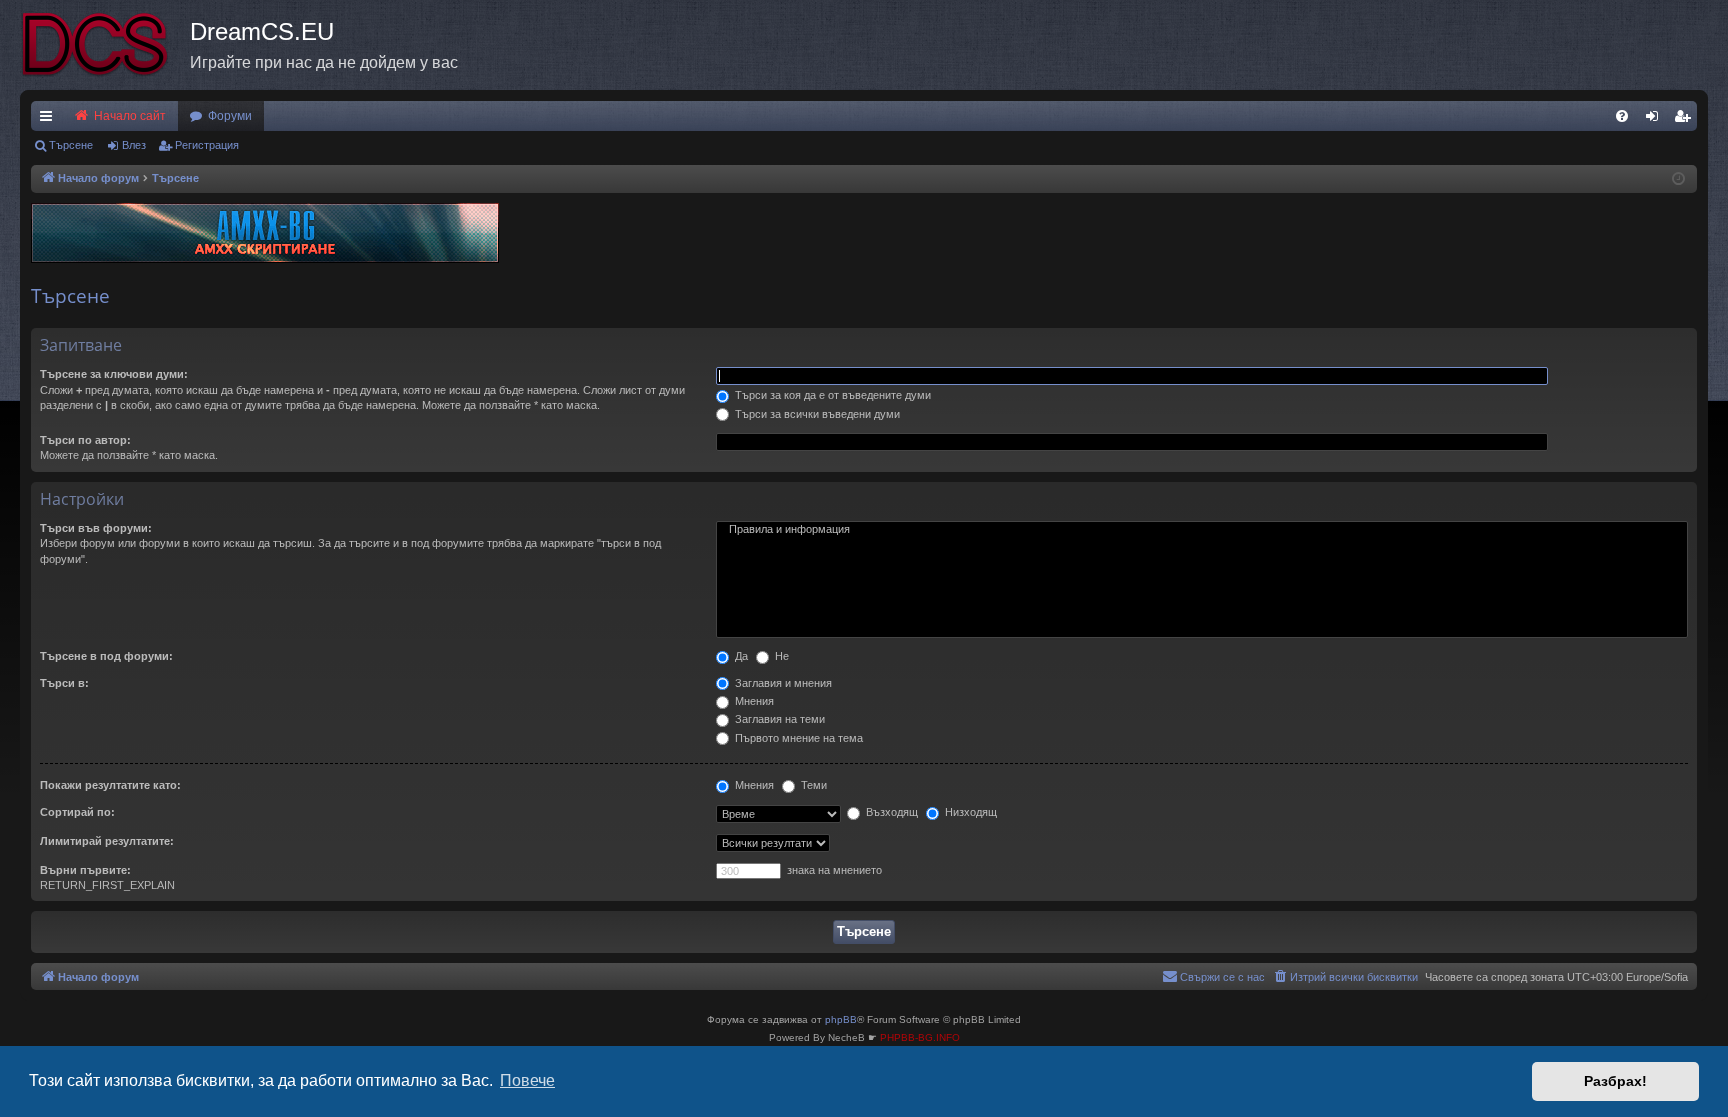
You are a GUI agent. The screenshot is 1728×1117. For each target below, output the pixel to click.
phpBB (841, 1019)
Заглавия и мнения (782, 683)
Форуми (230, 116)
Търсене (71, 145)
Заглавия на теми (778, 719)
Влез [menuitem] (1656, 120)
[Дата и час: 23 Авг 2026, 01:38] (1678, 179)
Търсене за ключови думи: (114, 374)
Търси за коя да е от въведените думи (831, 395)
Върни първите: (85, 870)
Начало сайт (128, 116)
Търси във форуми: (96, 528)
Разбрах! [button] (1615, 1081)
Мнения (753, 701)
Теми (812, 785)
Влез (134, 145)
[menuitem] (1622, 116)
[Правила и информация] (1202, 530)
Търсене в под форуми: (106, 656)
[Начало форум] (105, 45)
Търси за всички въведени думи (816, 414)
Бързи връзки (50, 120)
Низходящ (969, 812)
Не (780, 656)
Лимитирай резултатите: (107, 841)
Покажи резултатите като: (110, 785)
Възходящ (890, 812)
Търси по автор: (85, 440)
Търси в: (64, 683)
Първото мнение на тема (797, 738)
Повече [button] (527, 1080)
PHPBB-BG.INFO (920, 1037)
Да (740, 656)
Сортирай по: (77, 812)
